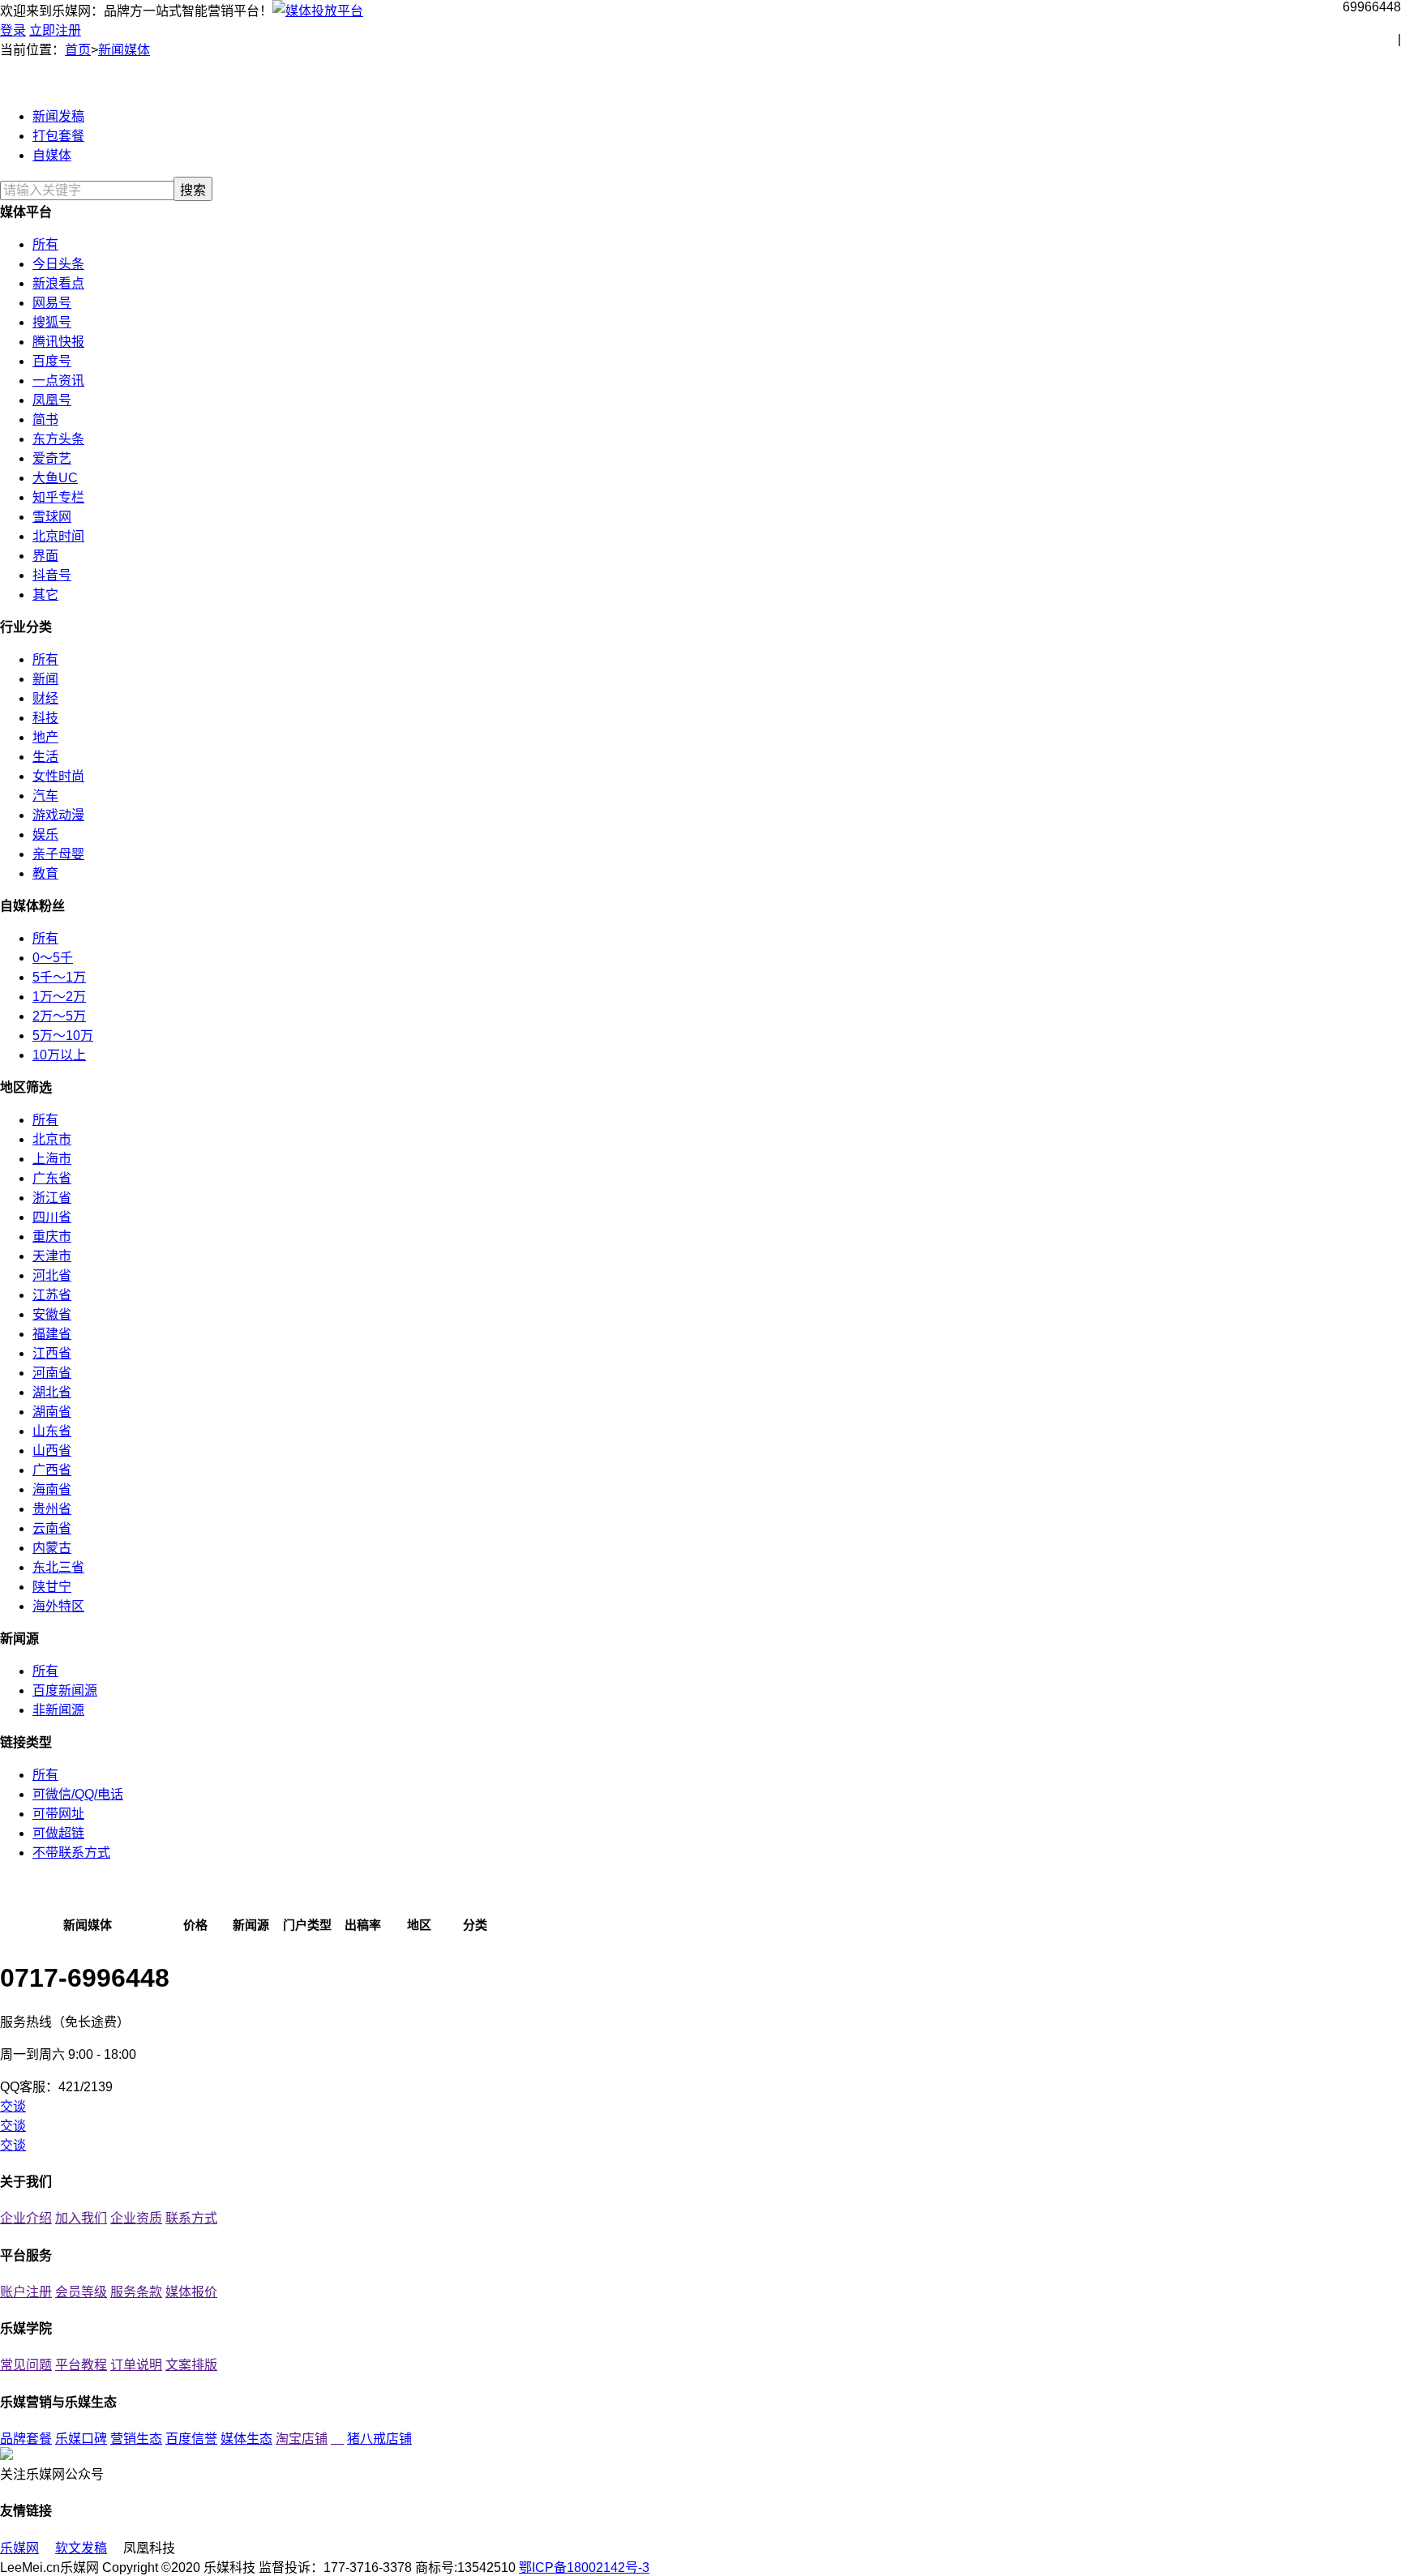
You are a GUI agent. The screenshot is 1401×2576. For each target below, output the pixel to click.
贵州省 (52, 1509)
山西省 (52, 1451)
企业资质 (136, 2218)
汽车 (45, 796)
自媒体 (52, 155)
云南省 (52, 1528)
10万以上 (59, 1055)
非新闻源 (58, 1710)
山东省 (52, 1431)
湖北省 (52, 1392)
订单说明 (136, 2365)
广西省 (52, 1470)
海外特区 (58, 1606)
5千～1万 (59, 977)
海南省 (52, 1489)
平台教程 (81, 2365)
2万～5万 (59, 1016)
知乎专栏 (58, 497)
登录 (13, 30)
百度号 (52, 361)
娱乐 (45, 834)
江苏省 (52, 1295)
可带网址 (58, 1814)
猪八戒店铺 (379, 2439)
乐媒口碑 (81, 2439)
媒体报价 (191, 2292)
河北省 (52, 1275)
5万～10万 (63, 1036)
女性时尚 (58, 776)
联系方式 (191, 2218)
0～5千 (53, 958)
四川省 (52, 1217)
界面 (45, 556)
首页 (78, 50)
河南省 (52, 1373)
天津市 (52, 1256)
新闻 (45, 679)
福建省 (52, 1334)
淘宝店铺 (302, 2439)
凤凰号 (52, 400)
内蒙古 (52, 1548)
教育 (45, 873)
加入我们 (81, 2218)
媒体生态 (246, 2439)
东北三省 (58, 1567)
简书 (45, 419)
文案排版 (191, 2365)
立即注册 (55, 30)
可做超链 (58, 1833)
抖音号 (52, 575)
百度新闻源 (65, 1690)
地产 (45, 737)
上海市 (52, 1159)
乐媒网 (19, 2548)
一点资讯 (58, 381)
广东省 (52, 1178)
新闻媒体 (124, 50)
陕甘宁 (52, 1587)
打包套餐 (58, 136)
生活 (45, 757)
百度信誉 (191, 2439)
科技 (45, 718)
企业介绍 (26, 2218)
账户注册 (26, 2292)
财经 (45, 698)
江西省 (52, 1353)
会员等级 (81, 2292)
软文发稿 (81, 2548)
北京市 (52, 1139)
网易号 (52, 303)
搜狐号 (52, 322)
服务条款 (136, 2292)
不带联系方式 (71, 1853)
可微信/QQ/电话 (78, 1794)
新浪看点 (58, 283)
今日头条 (58, 264)
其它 (45, 595)
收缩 (1390, 267)
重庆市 (52, 1237)
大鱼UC (55, 478)
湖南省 (52, 1412)
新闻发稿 (58, 116)
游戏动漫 (58, 815)
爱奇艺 (52, 458)
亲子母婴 (58, 854)
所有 (45, 244)
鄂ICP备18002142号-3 (584, 2567)
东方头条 (58, 439)
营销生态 (136, 2439)
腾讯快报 (58, 342)
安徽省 (52, 1314)
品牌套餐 (26, 2439)
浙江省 (52, 1198)
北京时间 (58, 536)
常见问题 (26, 2365)
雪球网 (52, 517)
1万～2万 (59, 997)
